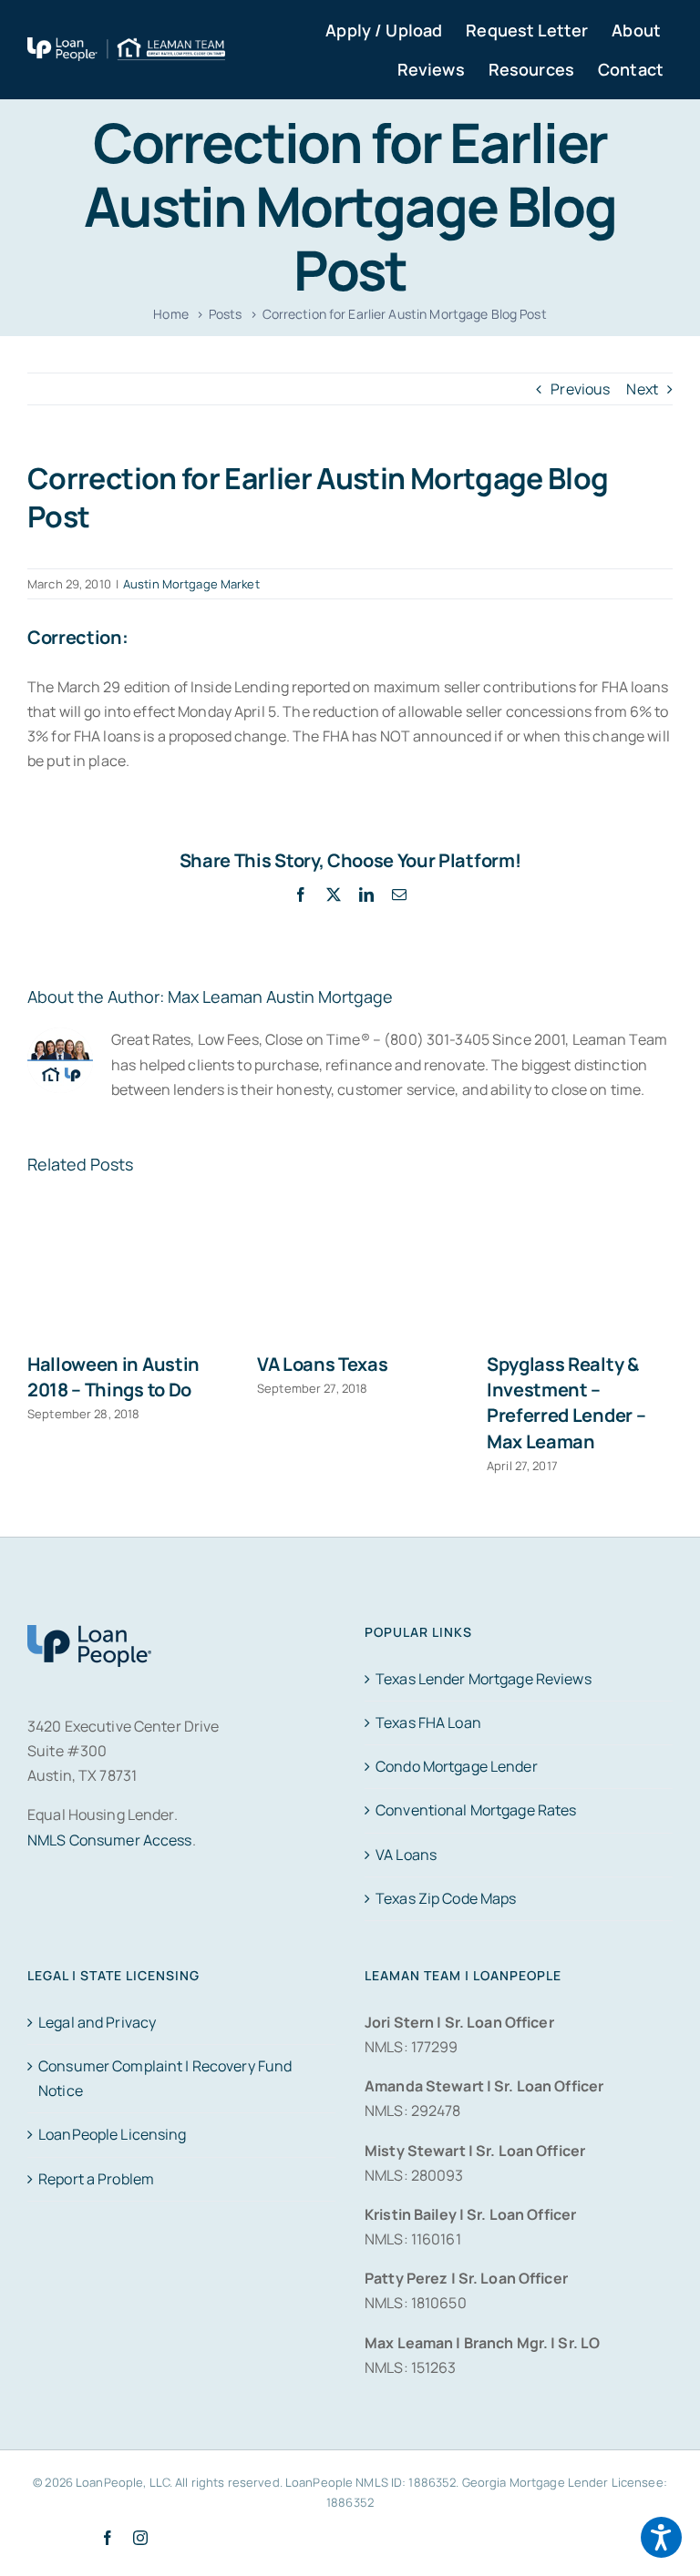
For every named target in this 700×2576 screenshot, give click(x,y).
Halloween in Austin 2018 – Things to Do (113, 1377)
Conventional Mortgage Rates (476, 1810)
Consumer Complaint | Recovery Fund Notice (165, 2078)
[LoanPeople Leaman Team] (126, 49)
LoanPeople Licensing (113, 2134)
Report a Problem (96, 2179)
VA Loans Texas (323, 1364)
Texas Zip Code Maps (446, 1898)
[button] (661, 2537)
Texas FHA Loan (428, 1722)
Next (642, 389)
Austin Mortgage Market (191, 584)
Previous (580, 389)
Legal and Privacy (97, 2022)
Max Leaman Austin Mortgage (280, 997)
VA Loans (406, 1855)
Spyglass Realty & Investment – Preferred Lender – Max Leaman (566, 1403)
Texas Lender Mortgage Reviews (484, 1679)
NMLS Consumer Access (110, 1840)
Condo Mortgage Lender (457, 1766)
